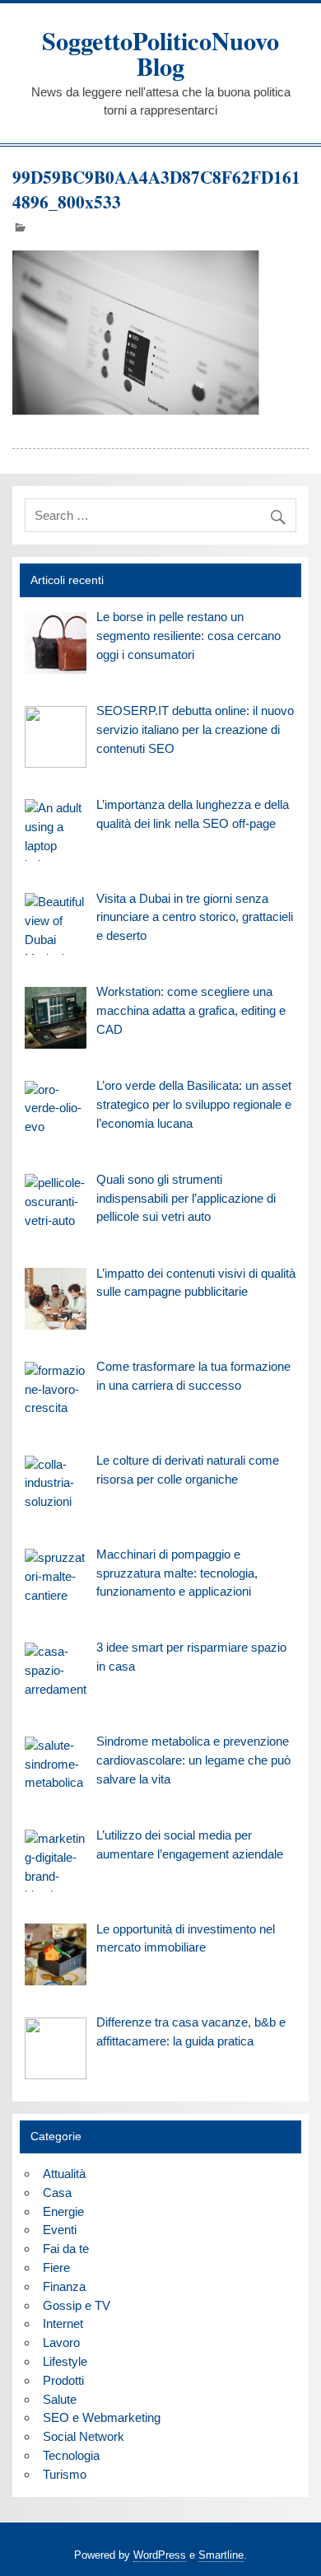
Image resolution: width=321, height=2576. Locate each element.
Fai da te (66, 2249)
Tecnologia (71, 2455)
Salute (60, 2399)
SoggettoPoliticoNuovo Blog (160, 53)
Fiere (56, 2267)
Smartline (221, 2555)
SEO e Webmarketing (102, 2417)
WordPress (160, 2555)
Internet (63, 2324)
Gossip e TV (77, 2305)
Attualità (64, 2174)
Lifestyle (65, 2361)
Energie (63, 2211)
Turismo (65, 2474)
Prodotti (63, 2380)
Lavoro (61, 2342)
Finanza (64, 2286)
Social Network (84, 2436)
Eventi (60, 2230)
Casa (57, 2193)
